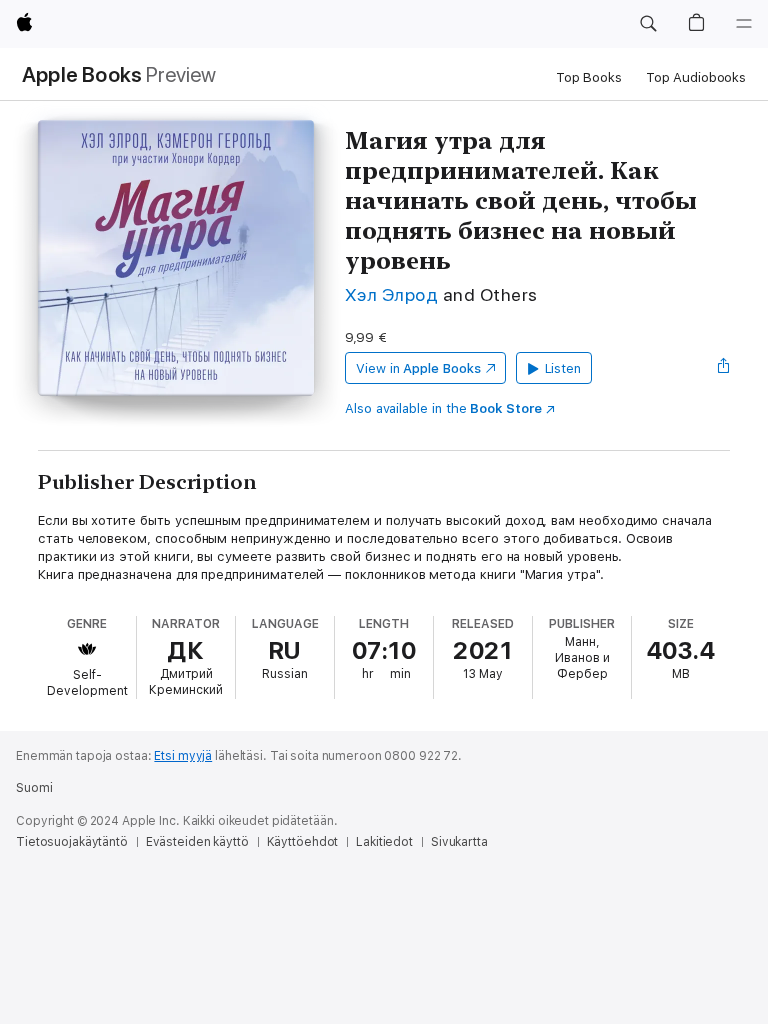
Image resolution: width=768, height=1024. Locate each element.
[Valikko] (744, 24)
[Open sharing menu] (724, 368)
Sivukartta (459, 842)
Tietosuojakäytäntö (72, 842)
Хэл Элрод (391, 294)
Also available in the (443, 408)
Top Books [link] (589, 77)
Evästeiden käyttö (197, 842)
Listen (563, 368)
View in (418, 368)
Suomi (34, 788)
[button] (648, 24)
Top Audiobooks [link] (696, 77)
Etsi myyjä (183, 756)
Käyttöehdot (303, 842)
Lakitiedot (384, 842)
